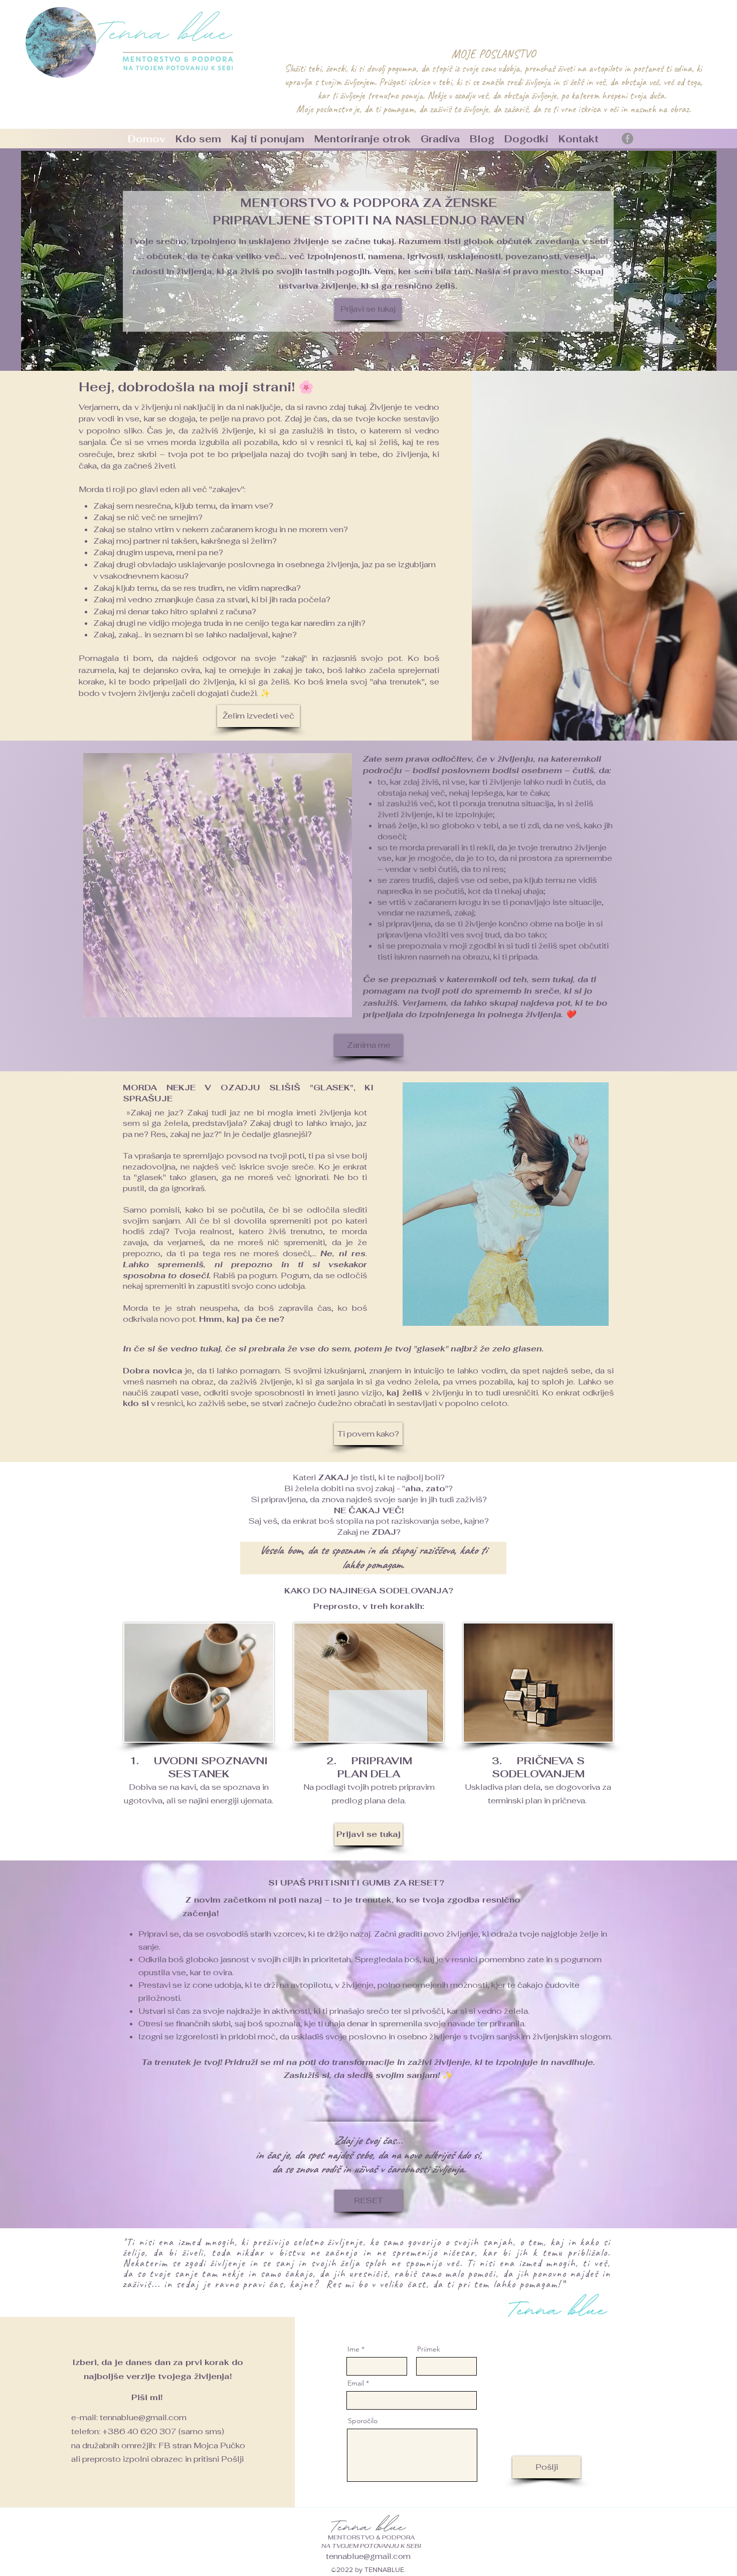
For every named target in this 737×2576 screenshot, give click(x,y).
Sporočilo (363, 2421)
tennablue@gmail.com (143, 2417)
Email (356, 2383)
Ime (353, 2349)
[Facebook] (627, 139)
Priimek (429, 2349)
